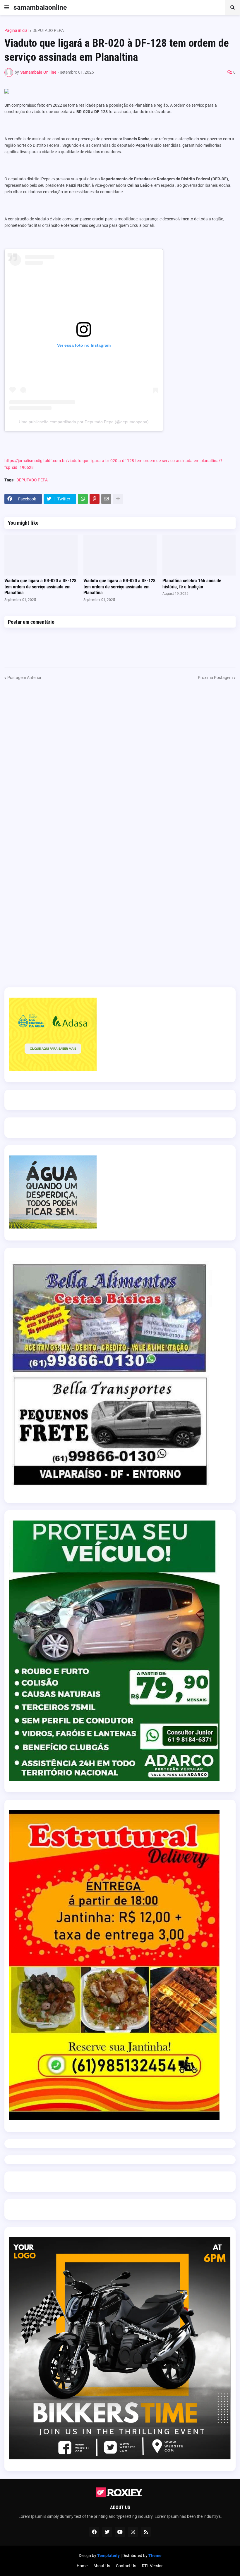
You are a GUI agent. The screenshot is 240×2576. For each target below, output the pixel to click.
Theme (155, 2556)
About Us (102, 2566)
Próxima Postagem (215, 678)
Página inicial (16, 30)
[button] (7, 8)
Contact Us (126, 2566)
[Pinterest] (95, 499)
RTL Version (153, 2566)
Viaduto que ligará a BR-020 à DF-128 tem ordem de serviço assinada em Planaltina (40, 587)
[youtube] (120, 2532)
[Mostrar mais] (118, 499)
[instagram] (133, 2532)
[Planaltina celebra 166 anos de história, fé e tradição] (199, 555)
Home (82, 2566)
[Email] (106, 499)
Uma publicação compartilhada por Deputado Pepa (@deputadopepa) (84, 422)
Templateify (108, 2556)
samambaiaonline (40, 7)
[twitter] (107, 2532)
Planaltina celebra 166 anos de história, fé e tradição (192, 584)
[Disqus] (120, 754)
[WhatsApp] (83, 499)
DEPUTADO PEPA (48, 30)
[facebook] (94, 2532)
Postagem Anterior (24, 678)
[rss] (146, 2532)
